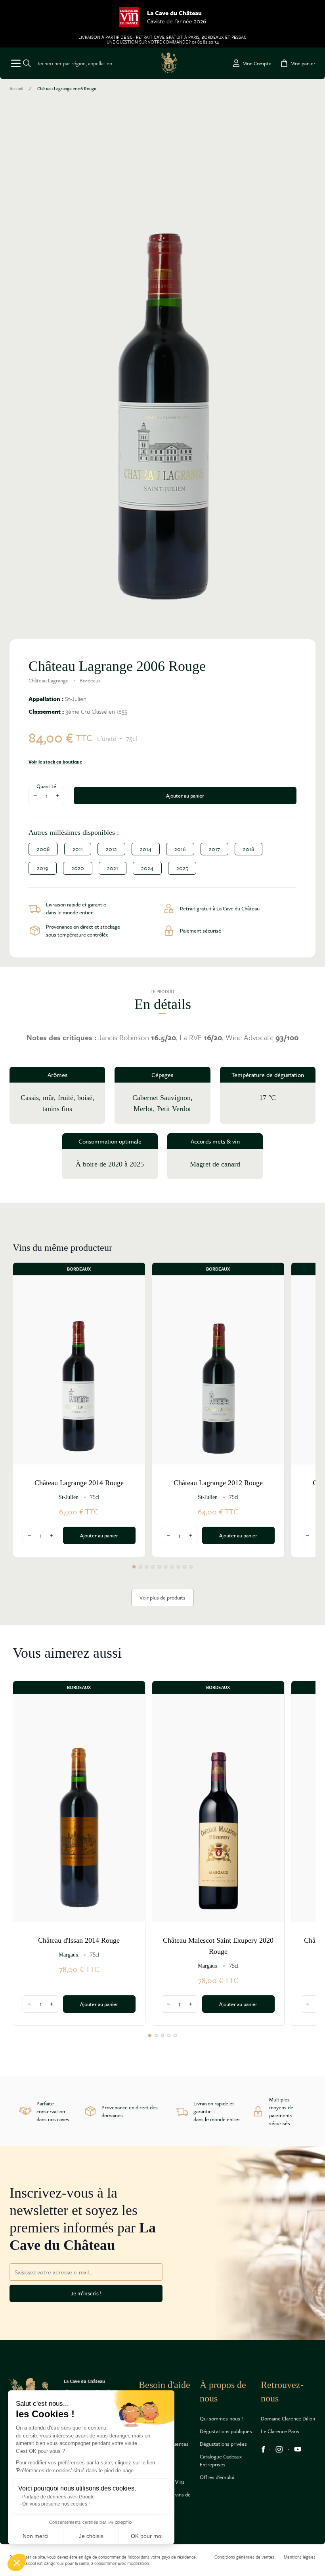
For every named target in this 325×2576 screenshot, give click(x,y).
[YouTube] (298, 2449)
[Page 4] (153, 1567)
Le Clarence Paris (280, 2431)
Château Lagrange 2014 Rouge (79, 1483)
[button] (17, 2563)
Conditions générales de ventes (244, 2557)
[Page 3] (147, 1567)
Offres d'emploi (217, 2477)
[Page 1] (134, 1567)
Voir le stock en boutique (55, 762)
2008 (43, 849)
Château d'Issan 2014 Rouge (79, 1940)
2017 (214, 849)
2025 (182, 868)
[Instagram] (279, 2449)
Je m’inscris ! (86, 2293)
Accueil (16, 89)
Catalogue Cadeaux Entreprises (221, 2460)
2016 (180, 849)
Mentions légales (300, 2557)
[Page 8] (178, 1567)
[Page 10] (191, 1567)
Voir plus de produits (162, 1598)
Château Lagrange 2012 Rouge (218, 1483)
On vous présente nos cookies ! (56, 2504)
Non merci (35, 2536)
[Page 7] (172, 1567)
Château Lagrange (49, 680)
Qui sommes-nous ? (222, 2418)
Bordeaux (90, 680)
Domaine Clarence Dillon (288, 2418)
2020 (78, 868)
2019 (43, 868)
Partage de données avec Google (58, 2497)
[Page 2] (140, 1567)
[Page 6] (166, 1567)
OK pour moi (147, 2536)
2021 (113, 868)
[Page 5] (159, 1567)
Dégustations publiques (226, 2431)
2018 (249, 849)
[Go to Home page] (169, 63)
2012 (111, 849)
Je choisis (91, 2536)
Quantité (46, 786)
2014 (146, 849)
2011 (78, 849)
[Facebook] (263, 2449)
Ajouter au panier (185, 796)
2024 (147, 868)
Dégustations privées (223, 2444)
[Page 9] (185, 1567)
